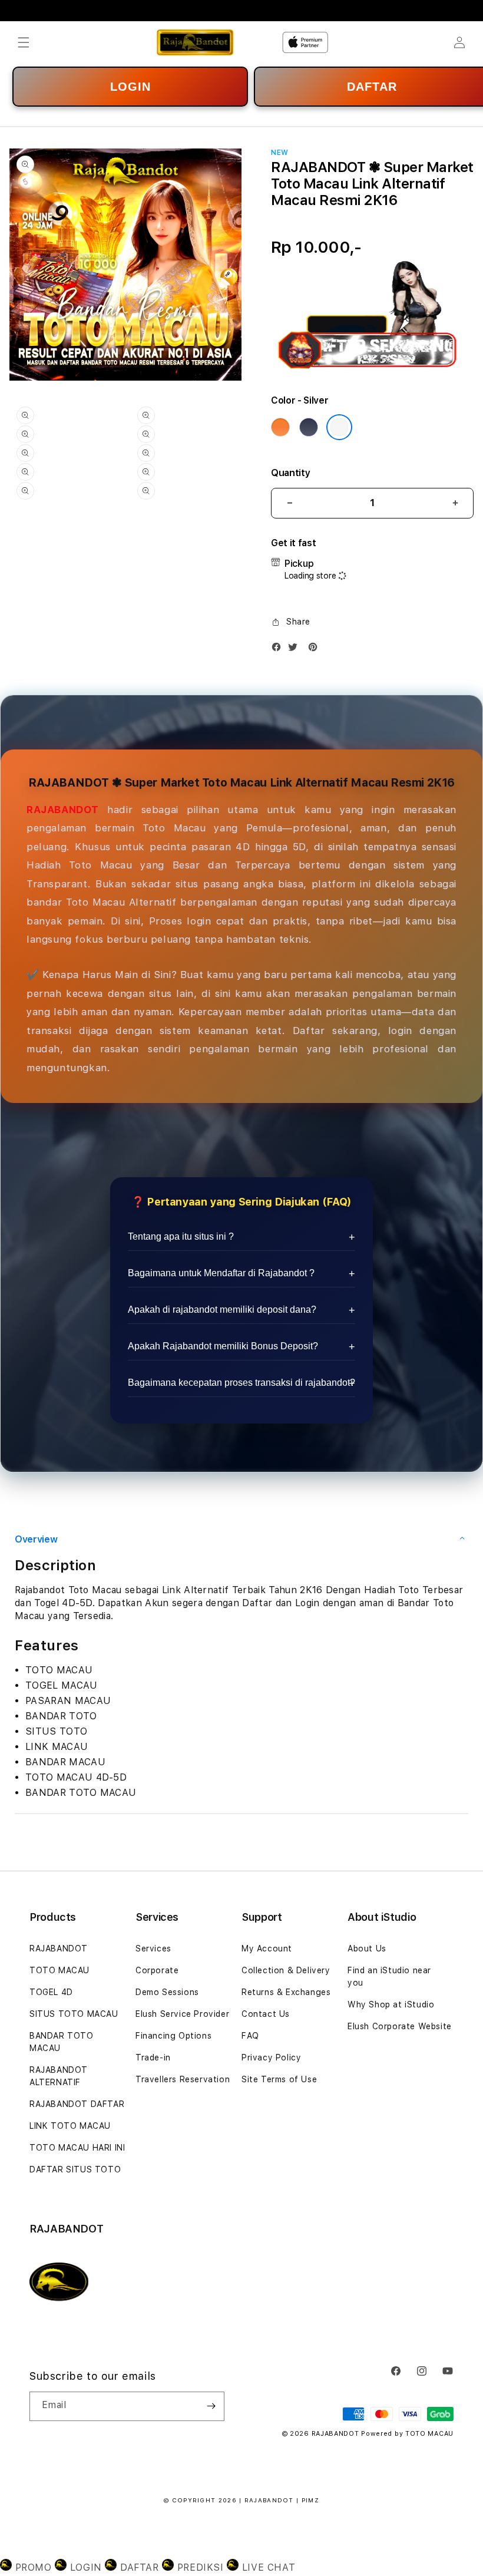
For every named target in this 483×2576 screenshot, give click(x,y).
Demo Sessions (167, 1992)
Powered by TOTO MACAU (407, 2434)
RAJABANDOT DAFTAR (77, 2104)
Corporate (157, 1970)
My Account (267, 1948)
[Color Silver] (339, 427)
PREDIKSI (200, 2567)
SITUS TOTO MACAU (74, 2014)
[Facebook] (279, 650)
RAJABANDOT (63, 810)
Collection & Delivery (286, 1970)
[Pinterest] (316, 650)
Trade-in (153, 2058)
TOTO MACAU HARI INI (77, 2148)
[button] (24, 42)
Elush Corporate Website (400, 2026)
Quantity (290, 473)
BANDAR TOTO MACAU (62, 2042)
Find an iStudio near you (389, 1976)
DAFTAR (139, 2567)
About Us (367, 1948)
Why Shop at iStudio (391, 2004)
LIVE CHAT (267, 2567)
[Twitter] (296, 650)
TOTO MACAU (59, 1970)
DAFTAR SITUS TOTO (75, 2169)
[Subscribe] (211, 2406)
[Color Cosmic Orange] (280, 427)
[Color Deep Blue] (309, 427)
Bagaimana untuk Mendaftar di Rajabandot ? (221, 1273)
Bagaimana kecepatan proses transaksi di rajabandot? (241, 1383)
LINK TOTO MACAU (70, 2126)
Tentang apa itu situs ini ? (181, 1236)
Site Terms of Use (279, 2079)
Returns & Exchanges (286, 1992)
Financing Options (173, 2036)
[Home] (195, 42)
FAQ (250, 2036)
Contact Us (266, 2014)
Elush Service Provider (182, 2014)
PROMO (33, 2567)
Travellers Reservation (183, 2079)
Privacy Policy (271, 2058)
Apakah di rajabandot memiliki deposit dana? (222, 1310)
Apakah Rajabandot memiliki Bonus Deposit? (223, 1346)
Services (153, 1948)
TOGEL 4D (51, 1992)
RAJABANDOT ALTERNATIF (59, 2076)
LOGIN (130, 87)
